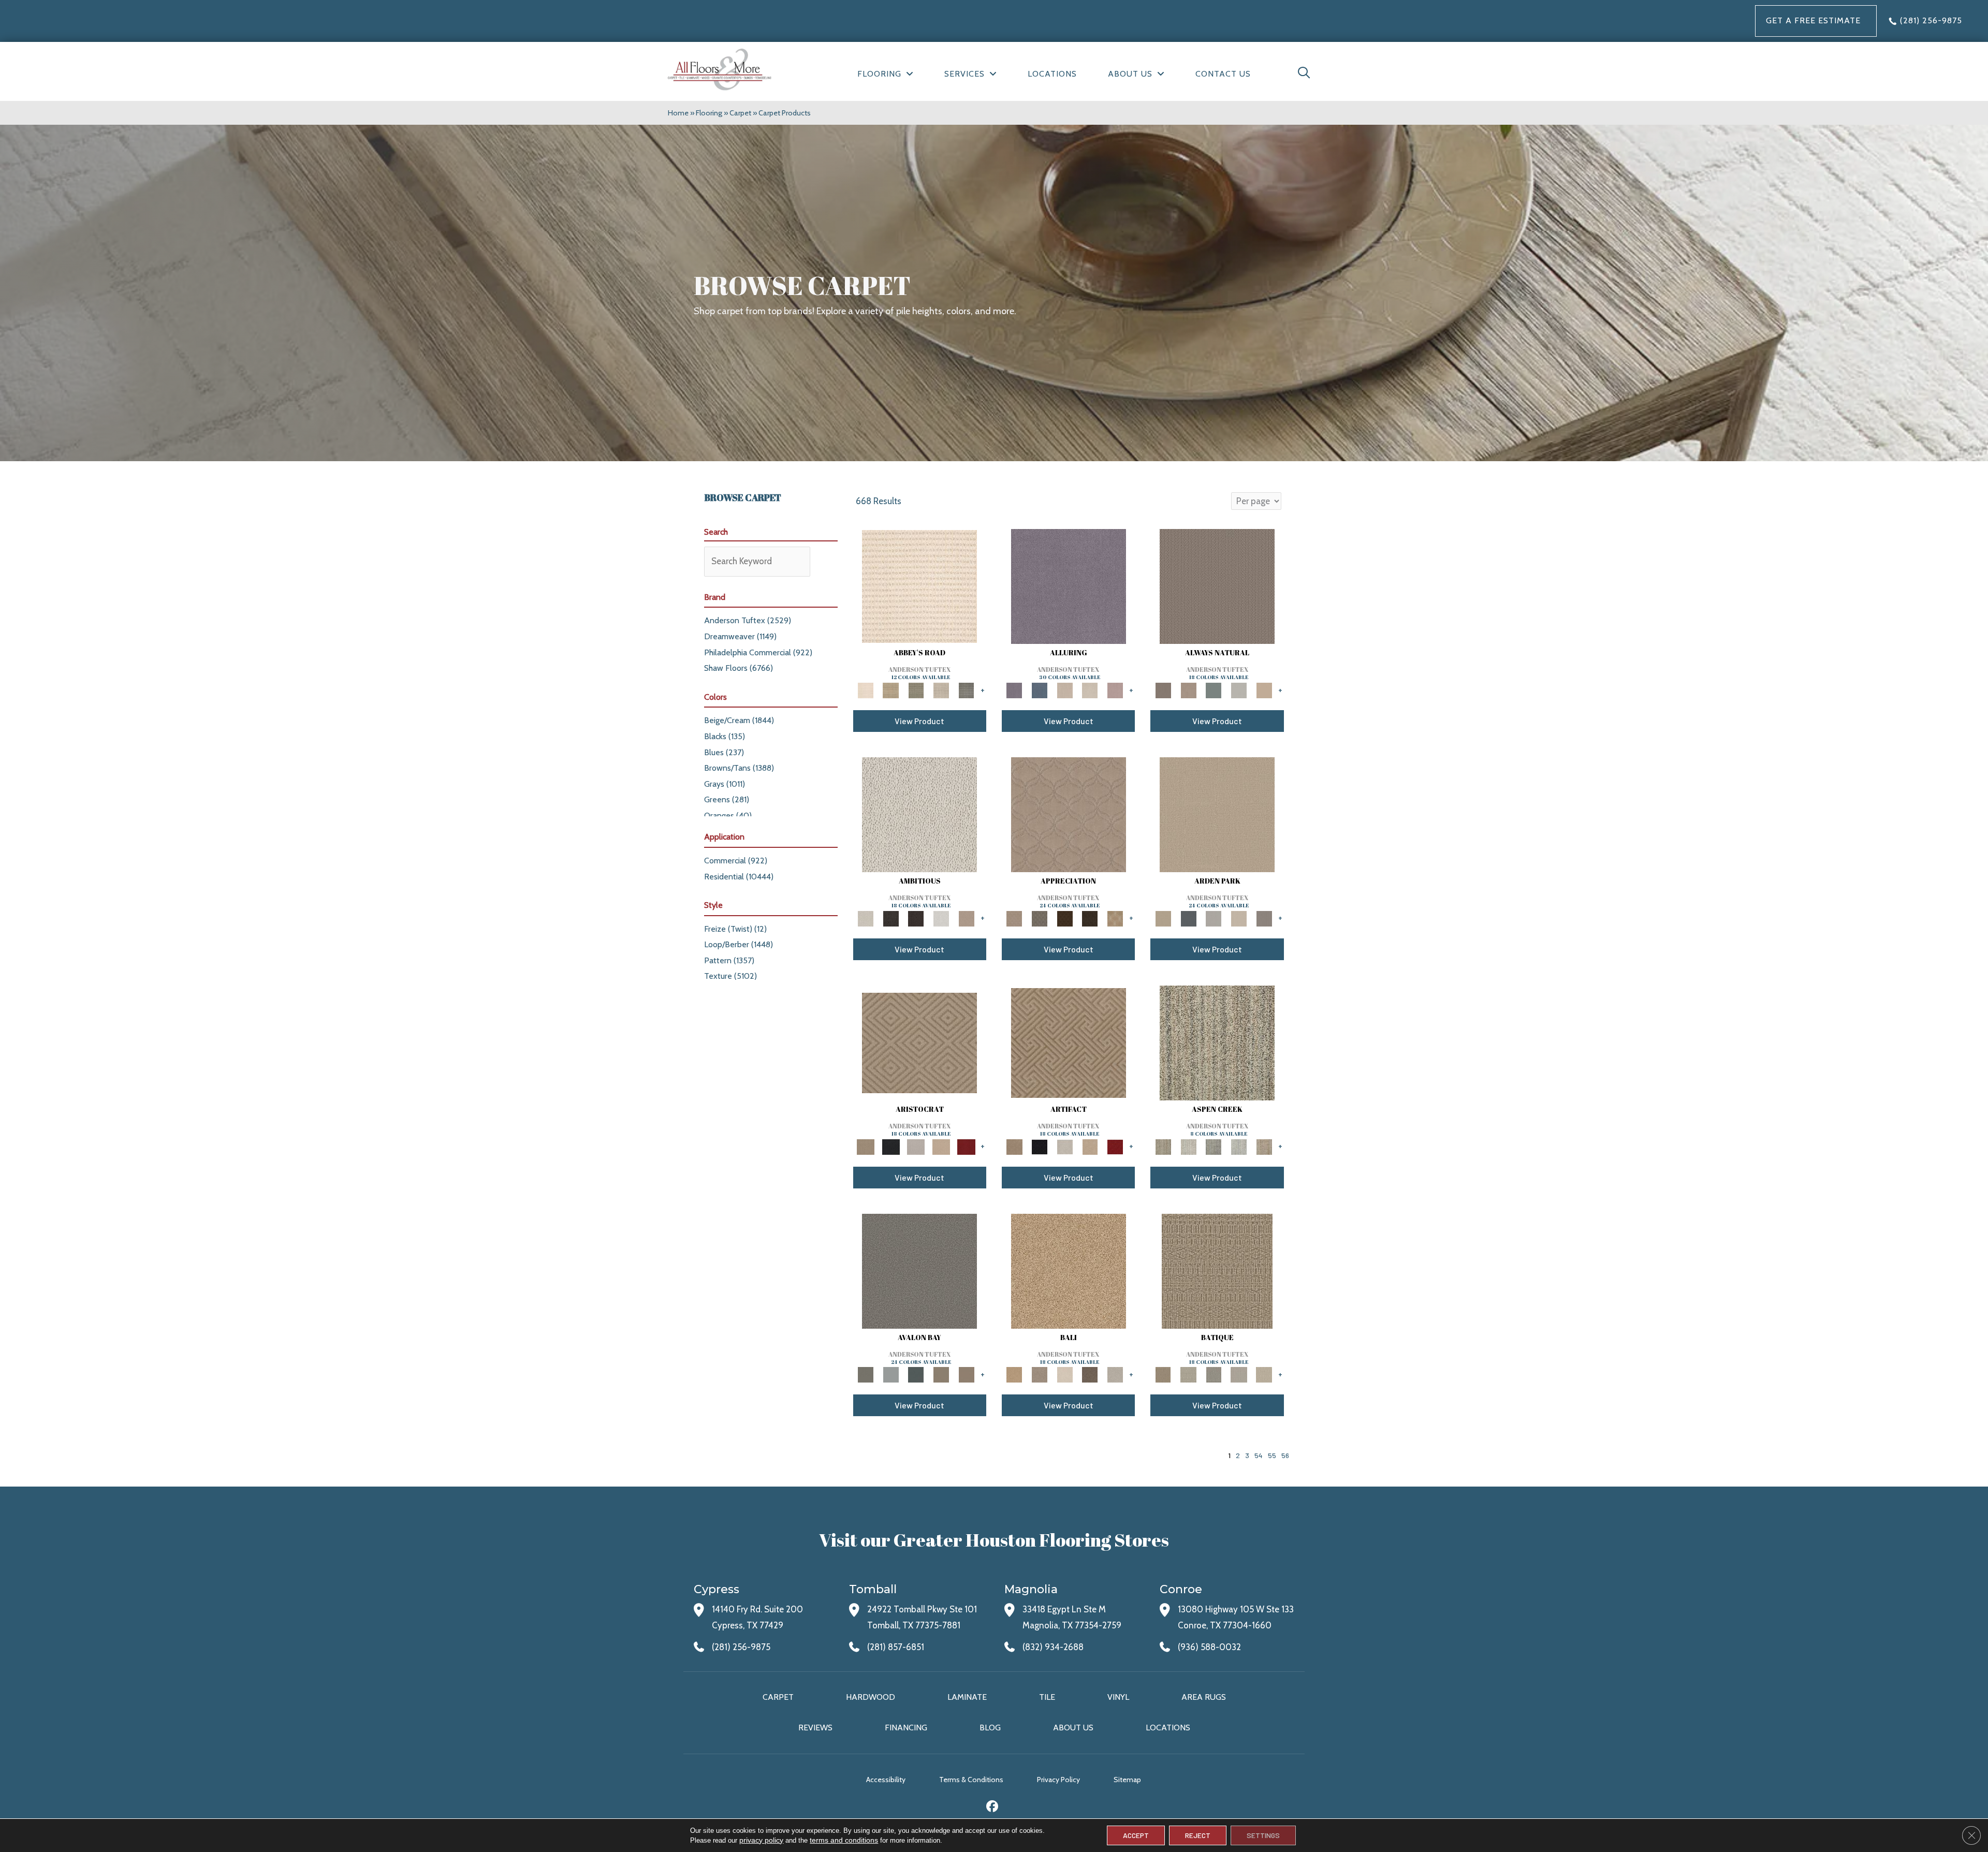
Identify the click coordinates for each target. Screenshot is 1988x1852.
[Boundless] (916, 689)
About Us (1073, 1728)
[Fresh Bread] (966, 918)
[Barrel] (1217, 585)
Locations (1168, 1728)
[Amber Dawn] (1069, 1270)
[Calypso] (891, 1374)
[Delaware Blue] (966, 689)
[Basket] (1188, 689)
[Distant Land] (966, 1374)
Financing (906, 1728)
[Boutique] (1264, 689)
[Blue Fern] (1214, 689)
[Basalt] (1065, 689)
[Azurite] (1040, 689)
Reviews (815, 1728)
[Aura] (919, 585)
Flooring (709, 113)
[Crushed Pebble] (1239, 1374)
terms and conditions (844, 1840)
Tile (1047, 1697)
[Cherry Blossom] (966, 1146)
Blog (990, 1728)
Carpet (740, 113)
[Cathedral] (1214, 1374)
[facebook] (993, 1808)
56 (1285, 1455)
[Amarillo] (1069, 814)
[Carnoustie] (1115, 918)
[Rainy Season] (1239, 1146)
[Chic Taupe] (941, 689)
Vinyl (1118, 1697)
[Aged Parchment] (1217, 1270)
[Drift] (1239, 918)
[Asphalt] (919, 1270)
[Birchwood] (919, 1042)
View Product (919, 721)
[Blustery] (1239, 689)
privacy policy (761, 1840)
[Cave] (1090, 1374)
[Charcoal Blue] (916, 1374)
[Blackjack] (891, 1146)
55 (1272, 1455)
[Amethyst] (1069, 585)
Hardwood (871, 1697)
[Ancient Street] (1188, 1374)
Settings (1263, 1835)
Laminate (967, 1697)
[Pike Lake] (1214, 1146)
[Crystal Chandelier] (1264, 1374)
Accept (1136, 1835)
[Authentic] (1217, 814)
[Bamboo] (891, 689)
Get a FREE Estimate (1813, 20)
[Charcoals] (891, 918)
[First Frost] (941, 918)
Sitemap (1127, 1780)
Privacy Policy (1058, 1780)
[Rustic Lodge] (1264, 1146)
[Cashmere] (941, 1146)
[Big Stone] (1040, 1374)
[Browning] (1090, 918)
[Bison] (1065, 918)
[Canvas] (919, 814)
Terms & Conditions (971, 1780)
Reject (1198, 1835)
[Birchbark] (1090, 689)
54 (1259, 1455)
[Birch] (1065, 1374)
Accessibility (886, 1780)
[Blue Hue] (1188, 918)
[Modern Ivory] (1188, 1146)
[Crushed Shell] (1115, 1374)
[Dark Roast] (916, 918)
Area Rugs (1204, 1697)
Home (678, 113)
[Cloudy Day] (1214, 918)
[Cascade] (916, 1146)
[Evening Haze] (1264, 918)
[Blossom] (1115, 689)
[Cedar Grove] (1217, 1042)
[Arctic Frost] (1040, 918)
